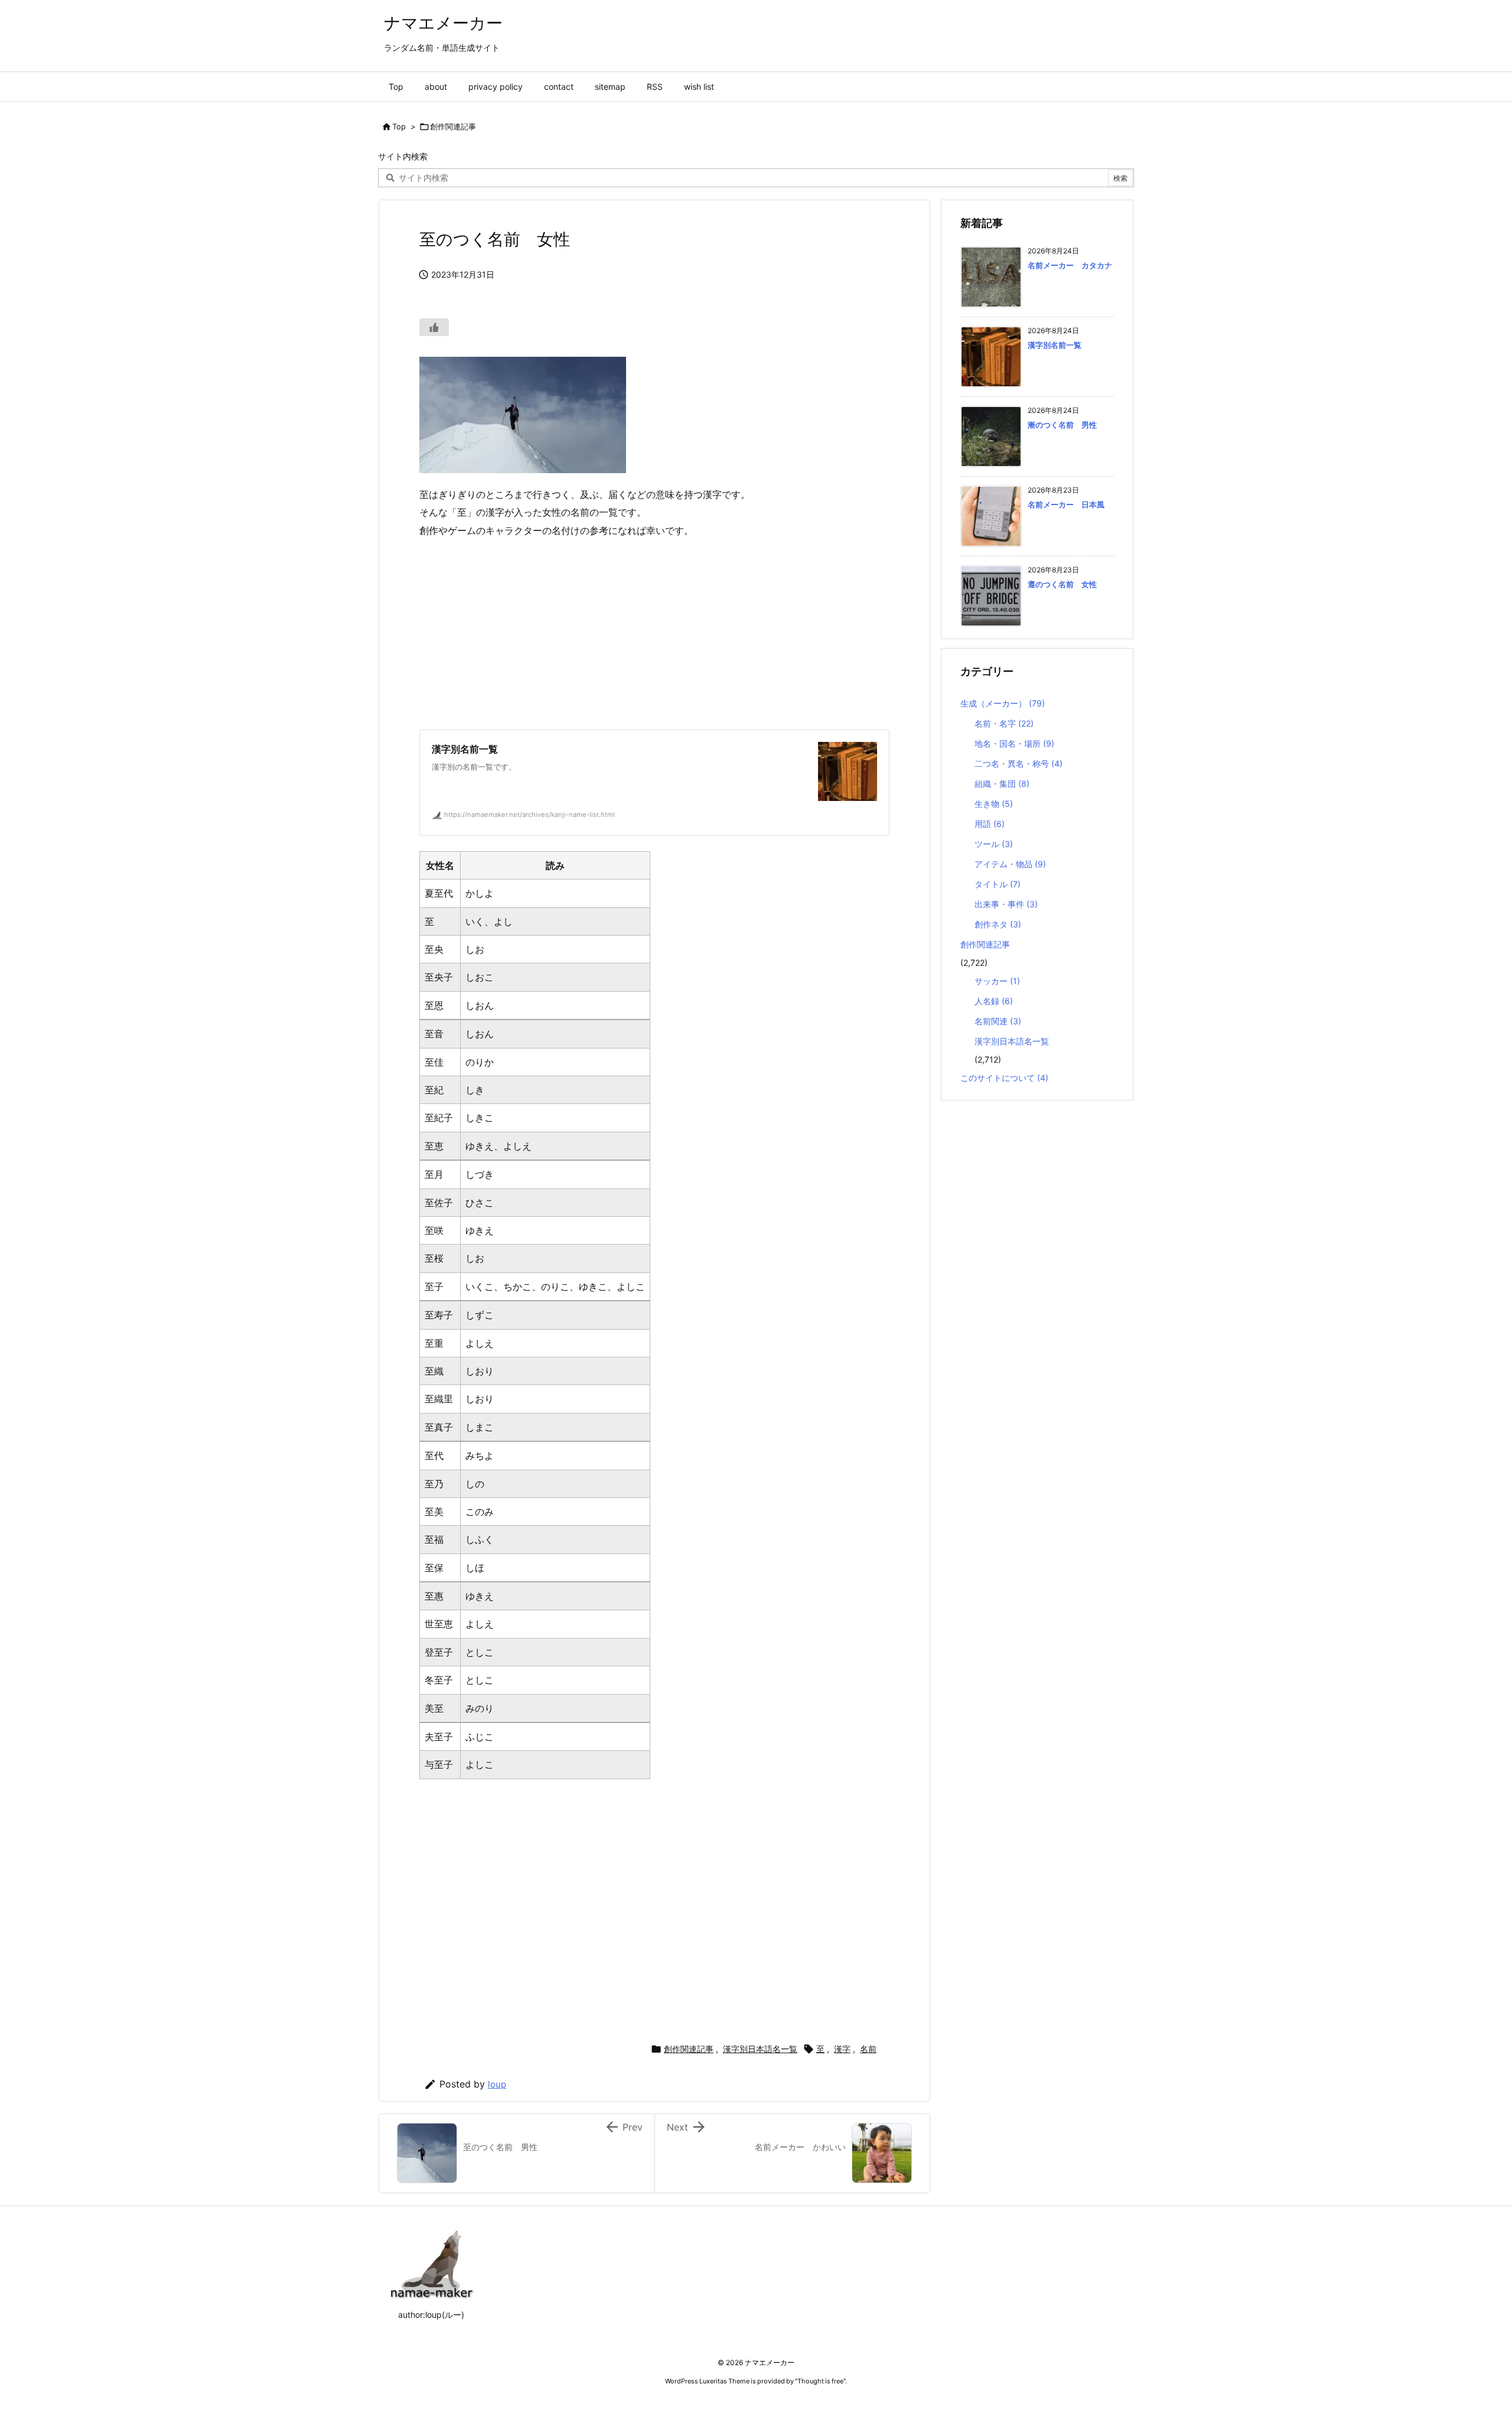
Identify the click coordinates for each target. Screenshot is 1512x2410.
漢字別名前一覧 (1055, 345)
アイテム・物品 (1010, 864)
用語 (990, 824)
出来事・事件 (1006, 904)
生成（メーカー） (1003, 703)
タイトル (998, 884)
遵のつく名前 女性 (1062, 584)
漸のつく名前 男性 (1062, 425)
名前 (868, 2049)
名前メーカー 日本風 (1066, 504)
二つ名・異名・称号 (1019, 763)
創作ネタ (998, 924)
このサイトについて (1004, 1078)
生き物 (994, 804)
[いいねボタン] (434, 327)
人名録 (994, 1001)
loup (497, 2084)
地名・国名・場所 (1014, 743)
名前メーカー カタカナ (1070, 265)
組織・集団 (1002, 784)
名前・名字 (1004, 723)
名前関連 (998, 1021)
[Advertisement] (654, 634)
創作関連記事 (453, 126)
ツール (994, 844)
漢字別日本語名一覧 (760, 2049)
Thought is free (820, 2381)
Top (399, 126)
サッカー (997, 981)
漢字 (842, 2049)
